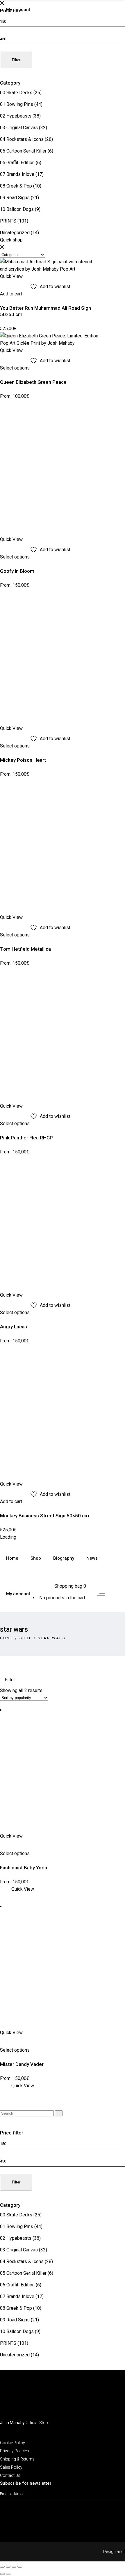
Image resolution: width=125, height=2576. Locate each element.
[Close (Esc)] (20, 2567)
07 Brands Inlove (17, 174)
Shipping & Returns (17, 2459)
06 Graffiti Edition (17, 163)
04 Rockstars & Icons (22, 139)
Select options (15, 368)
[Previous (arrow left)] (2, 2574)
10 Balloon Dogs (17, 209)
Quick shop (11, 240)
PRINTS (8, 221)
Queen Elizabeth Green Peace (33, 382)
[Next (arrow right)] (8, 2574)
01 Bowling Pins (17, 104)
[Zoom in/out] (2, 2567)
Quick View (23, 1889)
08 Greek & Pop (16, 186)
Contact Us (10, 2475)
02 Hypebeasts (16, 116)
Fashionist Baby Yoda (24, 1868)
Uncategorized (15, 233)
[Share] (14, 2567)
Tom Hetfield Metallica (25, 949)
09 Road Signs (15, 198)
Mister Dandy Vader (22, 2064)
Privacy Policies (15, 2451)
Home (7, 1638)
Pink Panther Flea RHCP (26, 1138)
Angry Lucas (14, 1327)
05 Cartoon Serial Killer (23, 151)
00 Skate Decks (16, 93)
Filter (16, 60)
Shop (26, 1638)
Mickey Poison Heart (23, 760)
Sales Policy (11, 2467)
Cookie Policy (12, 2443)
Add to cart (11, 294)
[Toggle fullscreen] (8, 2567)
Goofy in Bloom (17, 571)
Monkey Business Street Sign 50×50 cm (44, 1516)
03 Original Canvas (19, 128)
